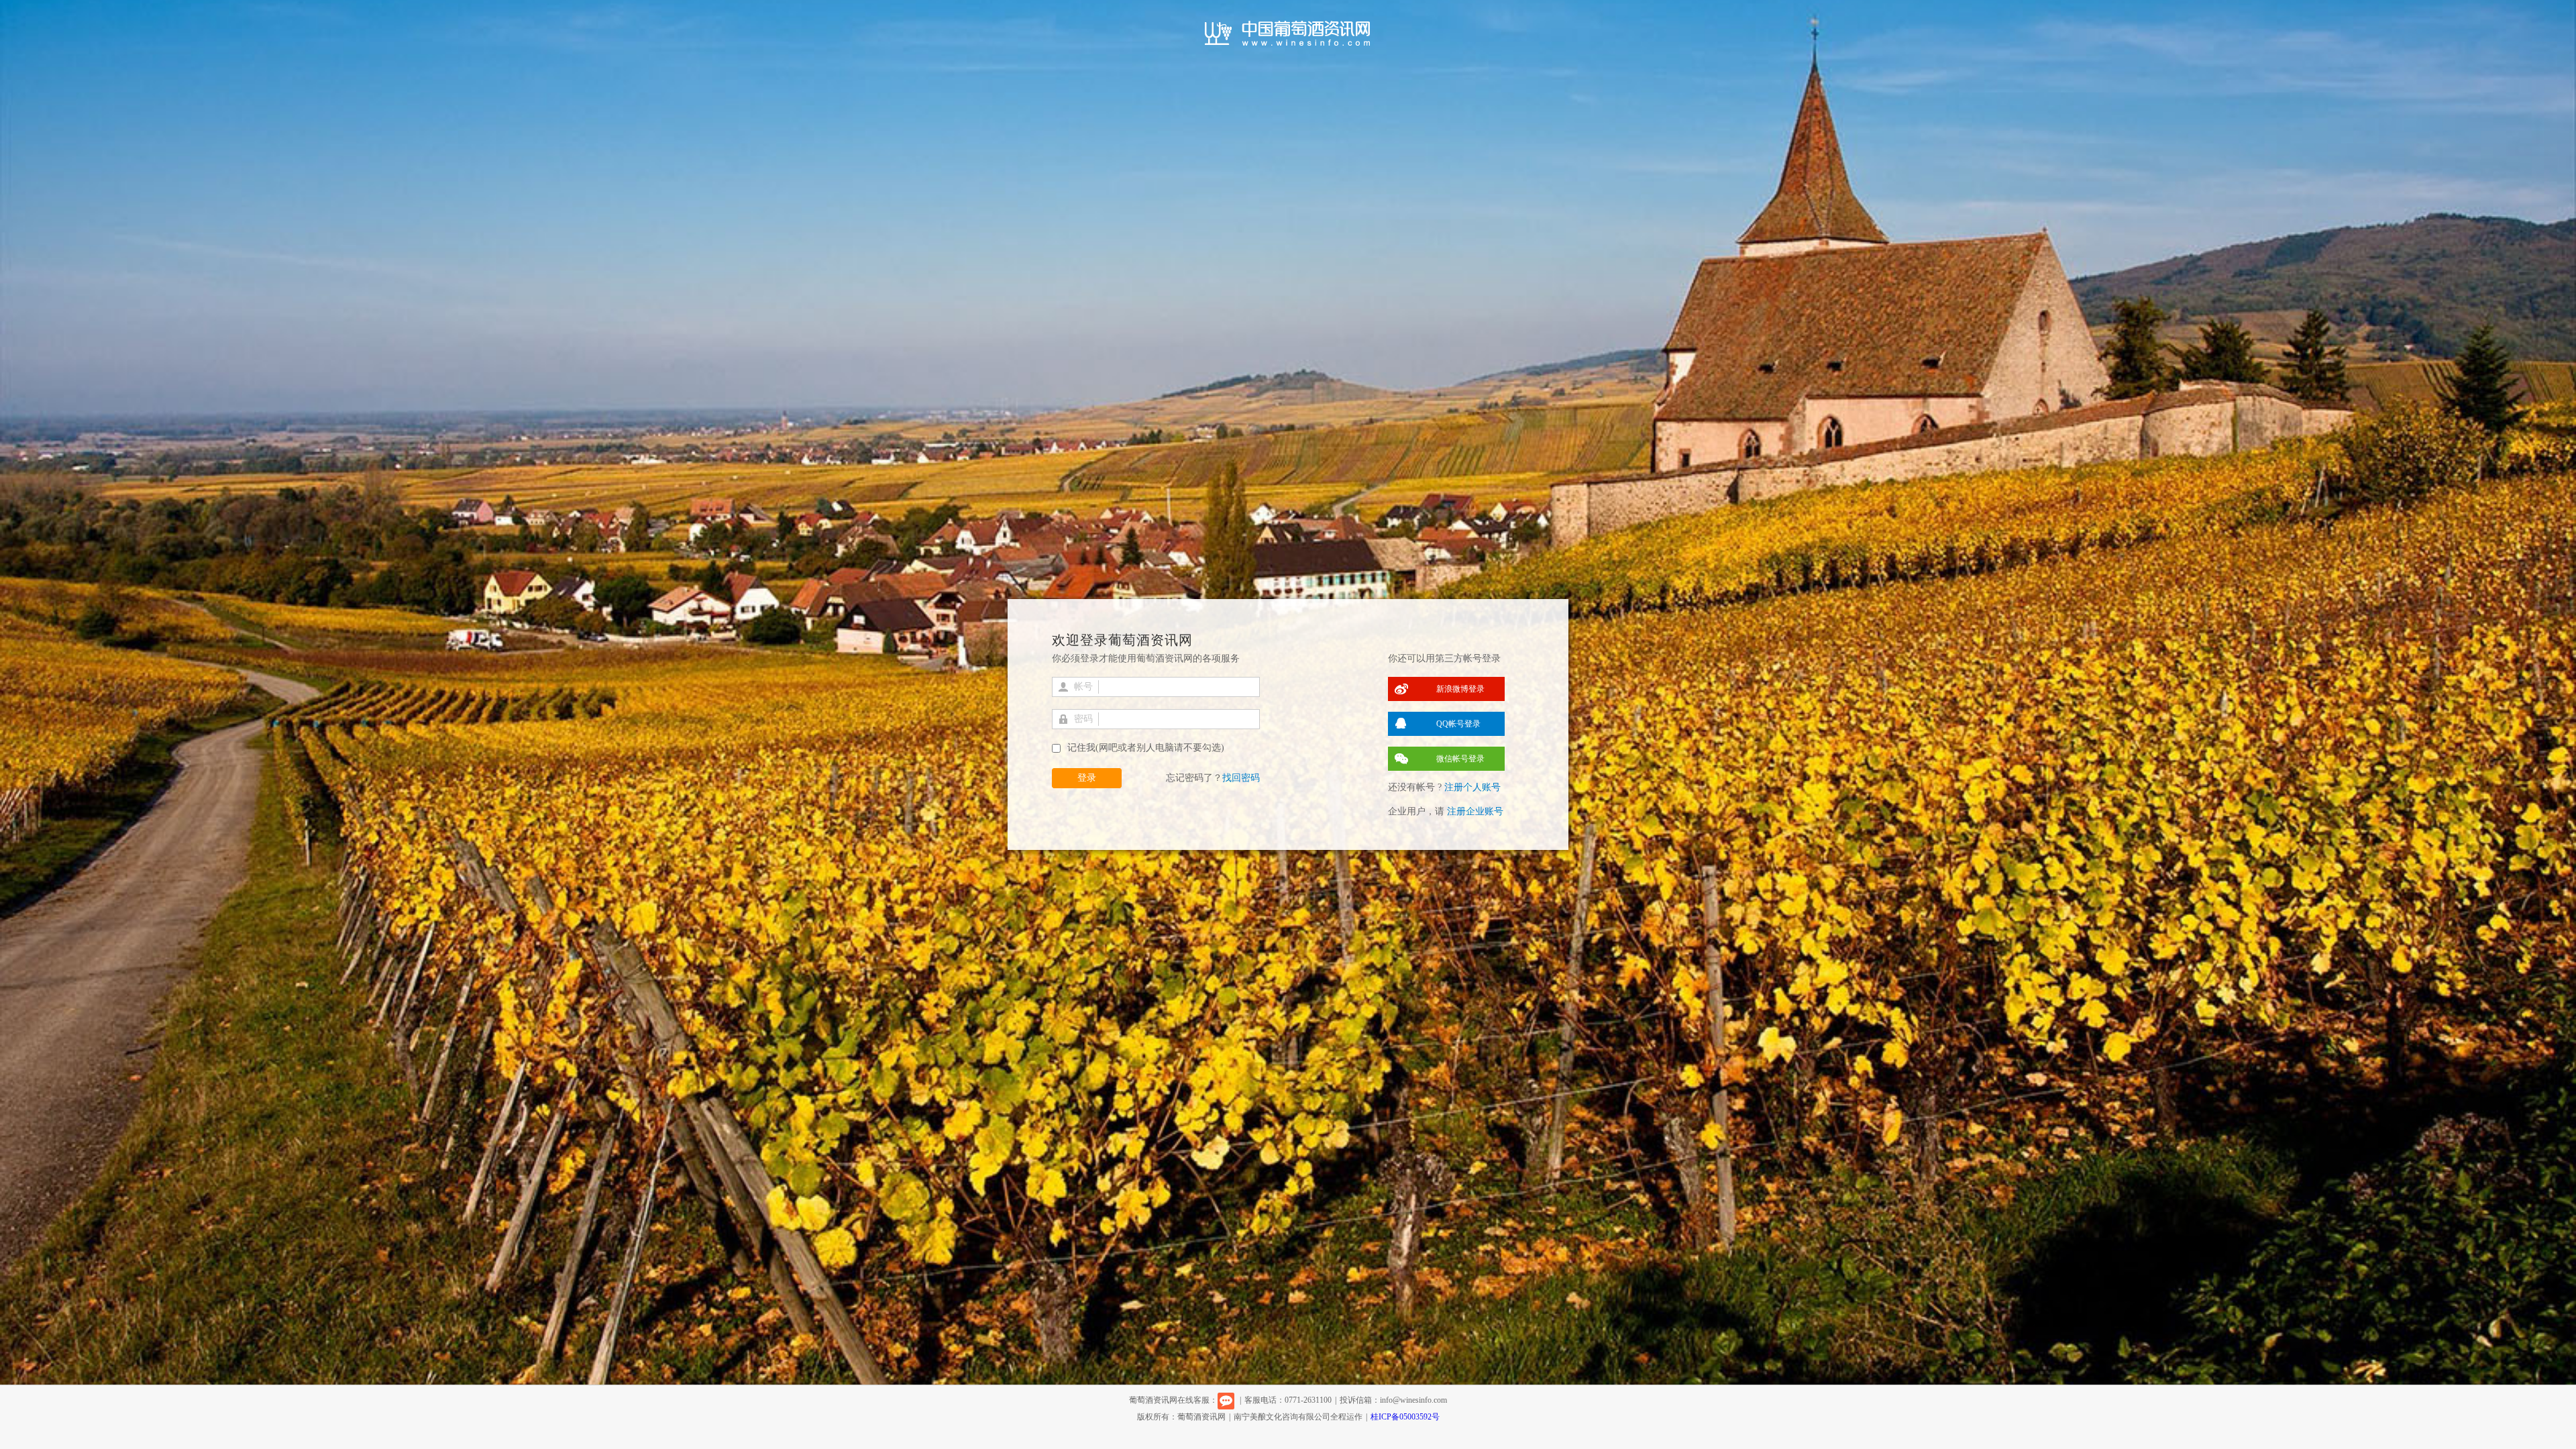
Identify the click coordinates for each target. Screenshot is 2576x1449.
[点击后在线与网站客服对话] (1226, 1400)
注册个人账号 (1472, 787)
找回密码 (1241, 778)
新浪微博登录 (1460, 689)
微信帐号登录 (1460, 759)
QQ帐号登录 (1458, 724)
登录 (1087, 778)
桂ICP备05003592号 (1405, 1417)
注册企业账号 (1475, 811)
